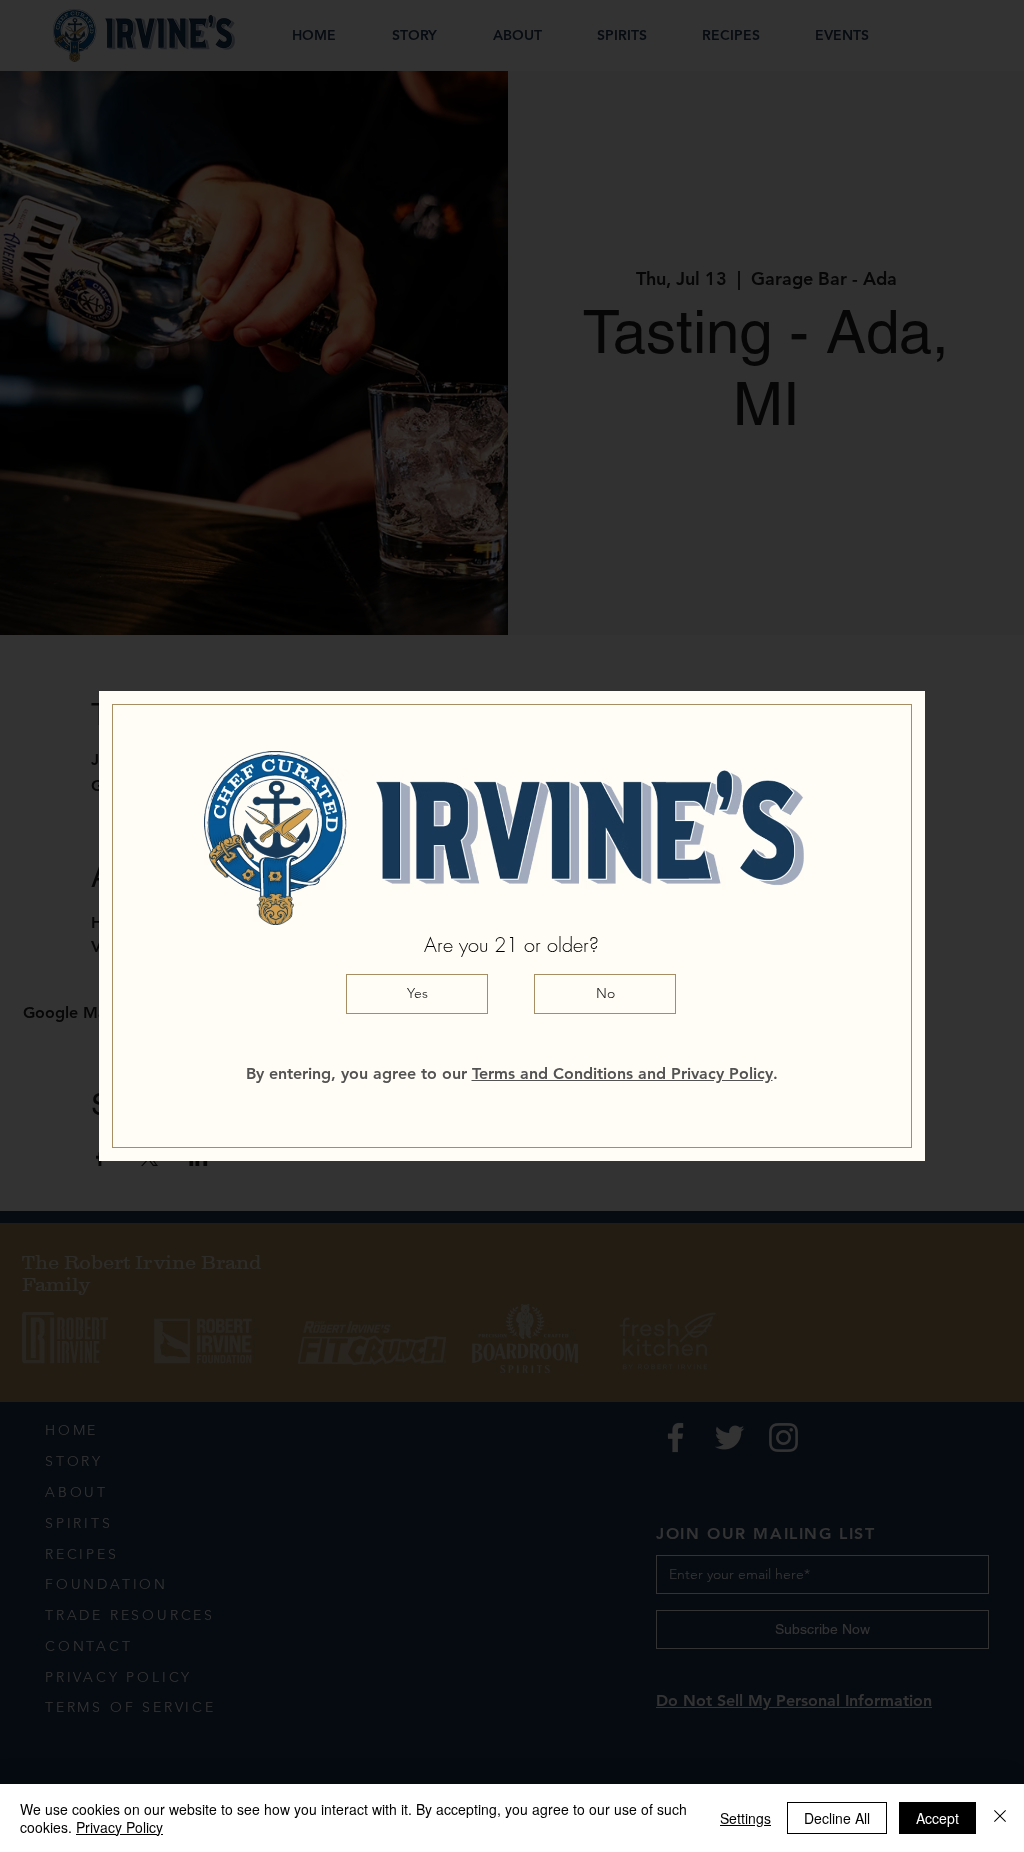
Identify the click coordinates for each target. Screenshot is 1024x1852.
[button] (417, 994)
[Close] (1000, 1818)
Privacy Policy (119, 1827)
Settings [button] (745, 1818)
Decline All (837, 1818)
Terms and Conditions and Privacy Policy (622, 1073)
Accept (937, 1818)
